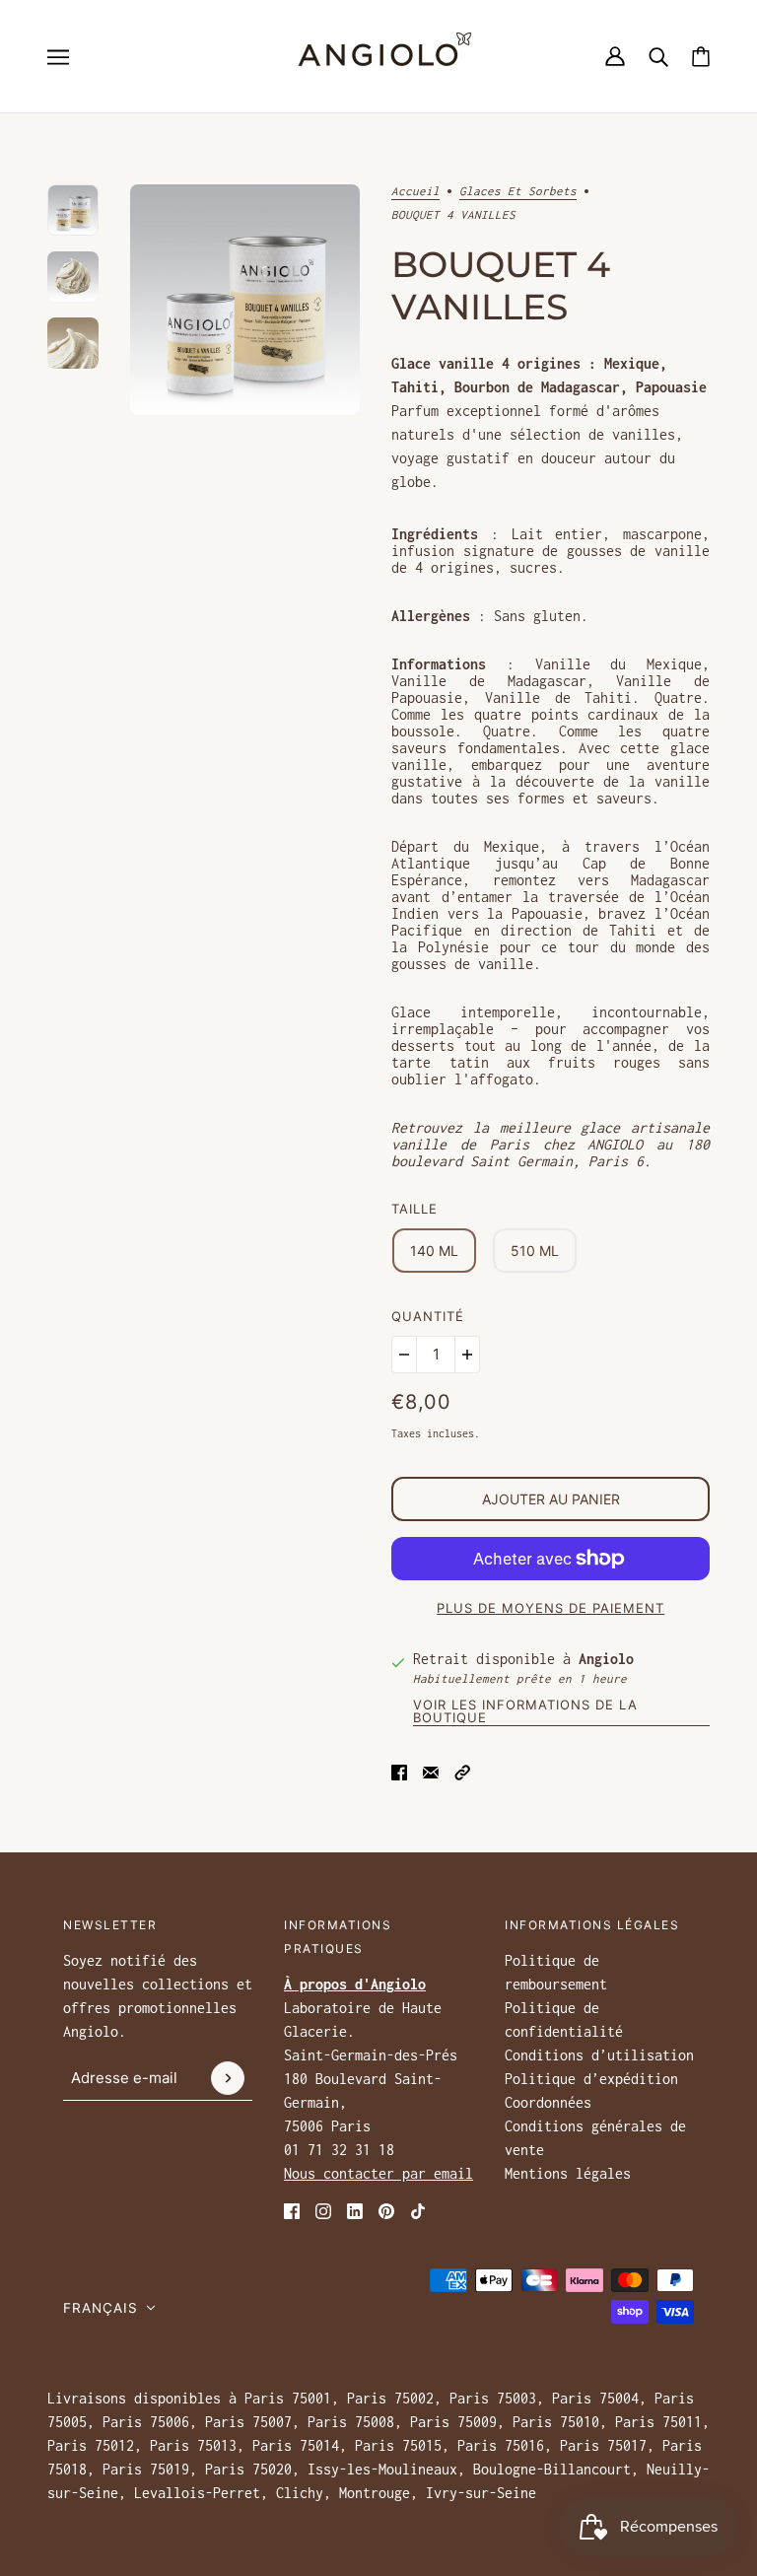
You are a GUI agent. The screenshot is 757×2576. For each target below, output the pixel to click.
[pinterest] (386, 2209)
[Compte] (615, 56)
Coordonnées (548, 2102)
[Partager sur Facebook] (399, 1770)
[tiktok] (418, 2209)
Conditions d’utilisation (599, 2055)
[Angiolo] (378, 56)
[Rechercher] (658, 56)
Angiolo (606, 1659)
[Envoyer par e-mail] (431, 1770)
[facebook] (292, 2209)
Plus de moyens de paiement (551, 1608)
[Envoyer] (228, 2078)
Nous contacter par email (378, 2173)
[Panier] (701, 57)
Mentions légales (568, 2173)
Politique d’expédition (591, 2079)
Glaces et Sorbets (518, 191)
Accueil (415, 191)
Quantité (428, 1316)
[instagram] (323, 2209)
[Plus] (467, 1355)
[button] (462, 1770)
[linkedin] (355, 2209)
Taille (414, 1209)
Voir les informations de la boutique (525, 1712)
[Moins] (404, 1355)
